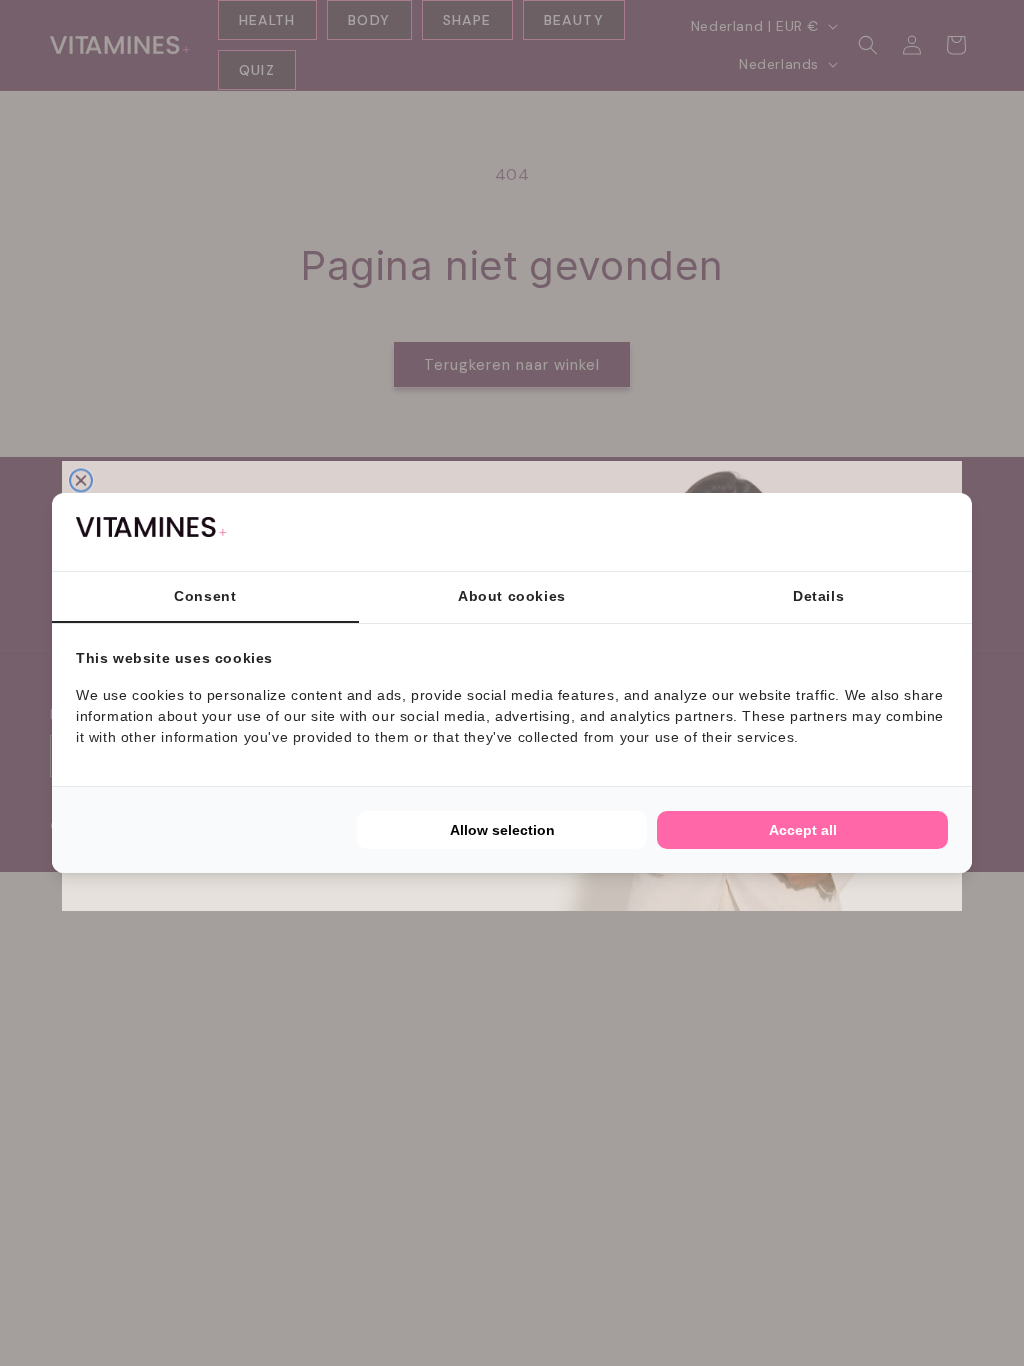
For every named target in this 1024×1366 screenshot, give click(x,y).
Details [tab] (818, 596)
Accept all (803, 830)
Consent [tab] (205, 596)
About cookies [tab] (512, 596)
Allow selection (502, 830)
